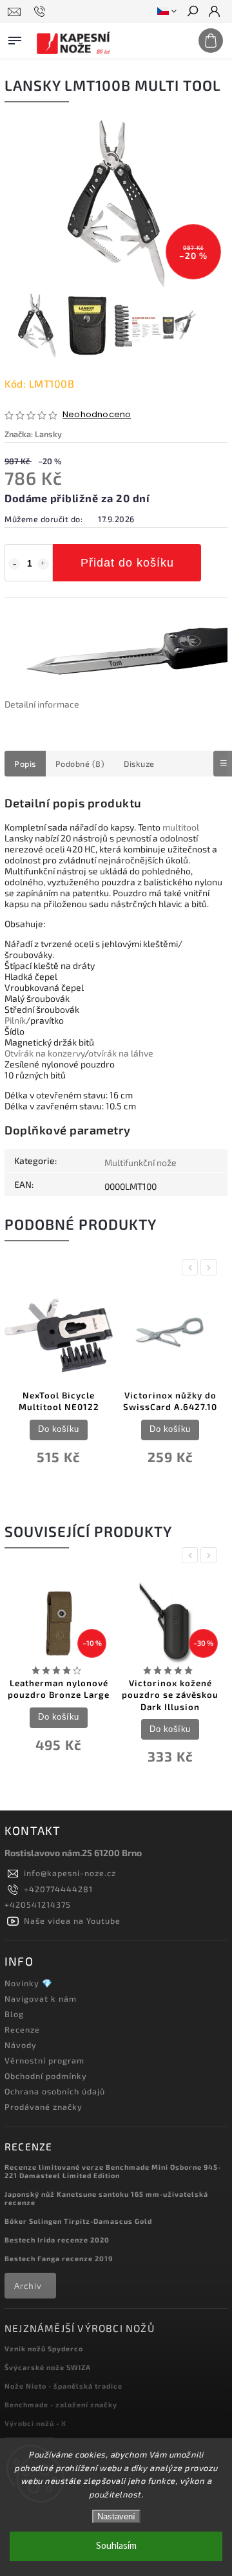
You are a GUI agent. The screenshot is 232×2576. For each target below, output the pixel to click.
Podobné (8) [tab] (80, 764)
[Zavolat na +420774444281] (42, 12)
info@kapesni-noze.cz (70, 1873)
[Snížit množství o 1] (14, 564)
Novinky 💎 (29, 1983)
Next (211, 1267)
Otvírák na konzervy (44, 1053)
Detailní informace (42, 704)
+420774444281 (58, 1889)
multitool (181, 827)
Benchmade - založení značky (61, 2404)
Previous (192, 1267)
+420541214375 (38, 1904)
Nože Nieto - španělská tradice (63, 2386)
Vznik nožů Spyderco (44, 2348)
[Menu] (15, 38)
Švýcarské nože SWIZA (48, 2367)
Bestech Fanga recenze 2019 (59, 2258)
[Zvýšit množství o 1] (43, 564)
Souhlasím (116, 2546)
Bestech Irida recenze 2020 (57, 2240)
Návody (21, 2045)
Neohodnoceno (97, 415)
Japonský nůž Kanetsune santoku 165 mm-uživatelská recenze (106, 2198)
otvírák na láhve (121, 1053)
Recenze (22, 2029)
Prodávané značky (43, 2107)
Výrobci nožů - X (35, 2423)
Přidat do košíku (127, 563)
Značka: (33, 434)
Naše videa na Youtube (72, 1921)
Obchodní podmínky (46, 2076)
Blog (14, 2014)
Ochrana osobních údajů (55, 2091)
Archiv (28, 2286)
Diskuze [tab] (139, 764)
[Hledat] (192, 12)
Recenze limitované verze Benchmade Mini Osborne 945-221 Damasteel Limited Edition (113, 2171)
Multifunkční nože (140, 1162)
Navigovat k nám (41, 1998)
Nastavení (116, 2516)
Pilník (15, 1020)
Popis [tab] (25, 764)
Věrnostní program (44, 2060)
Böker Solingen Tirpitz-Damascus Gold (78, 2221)
